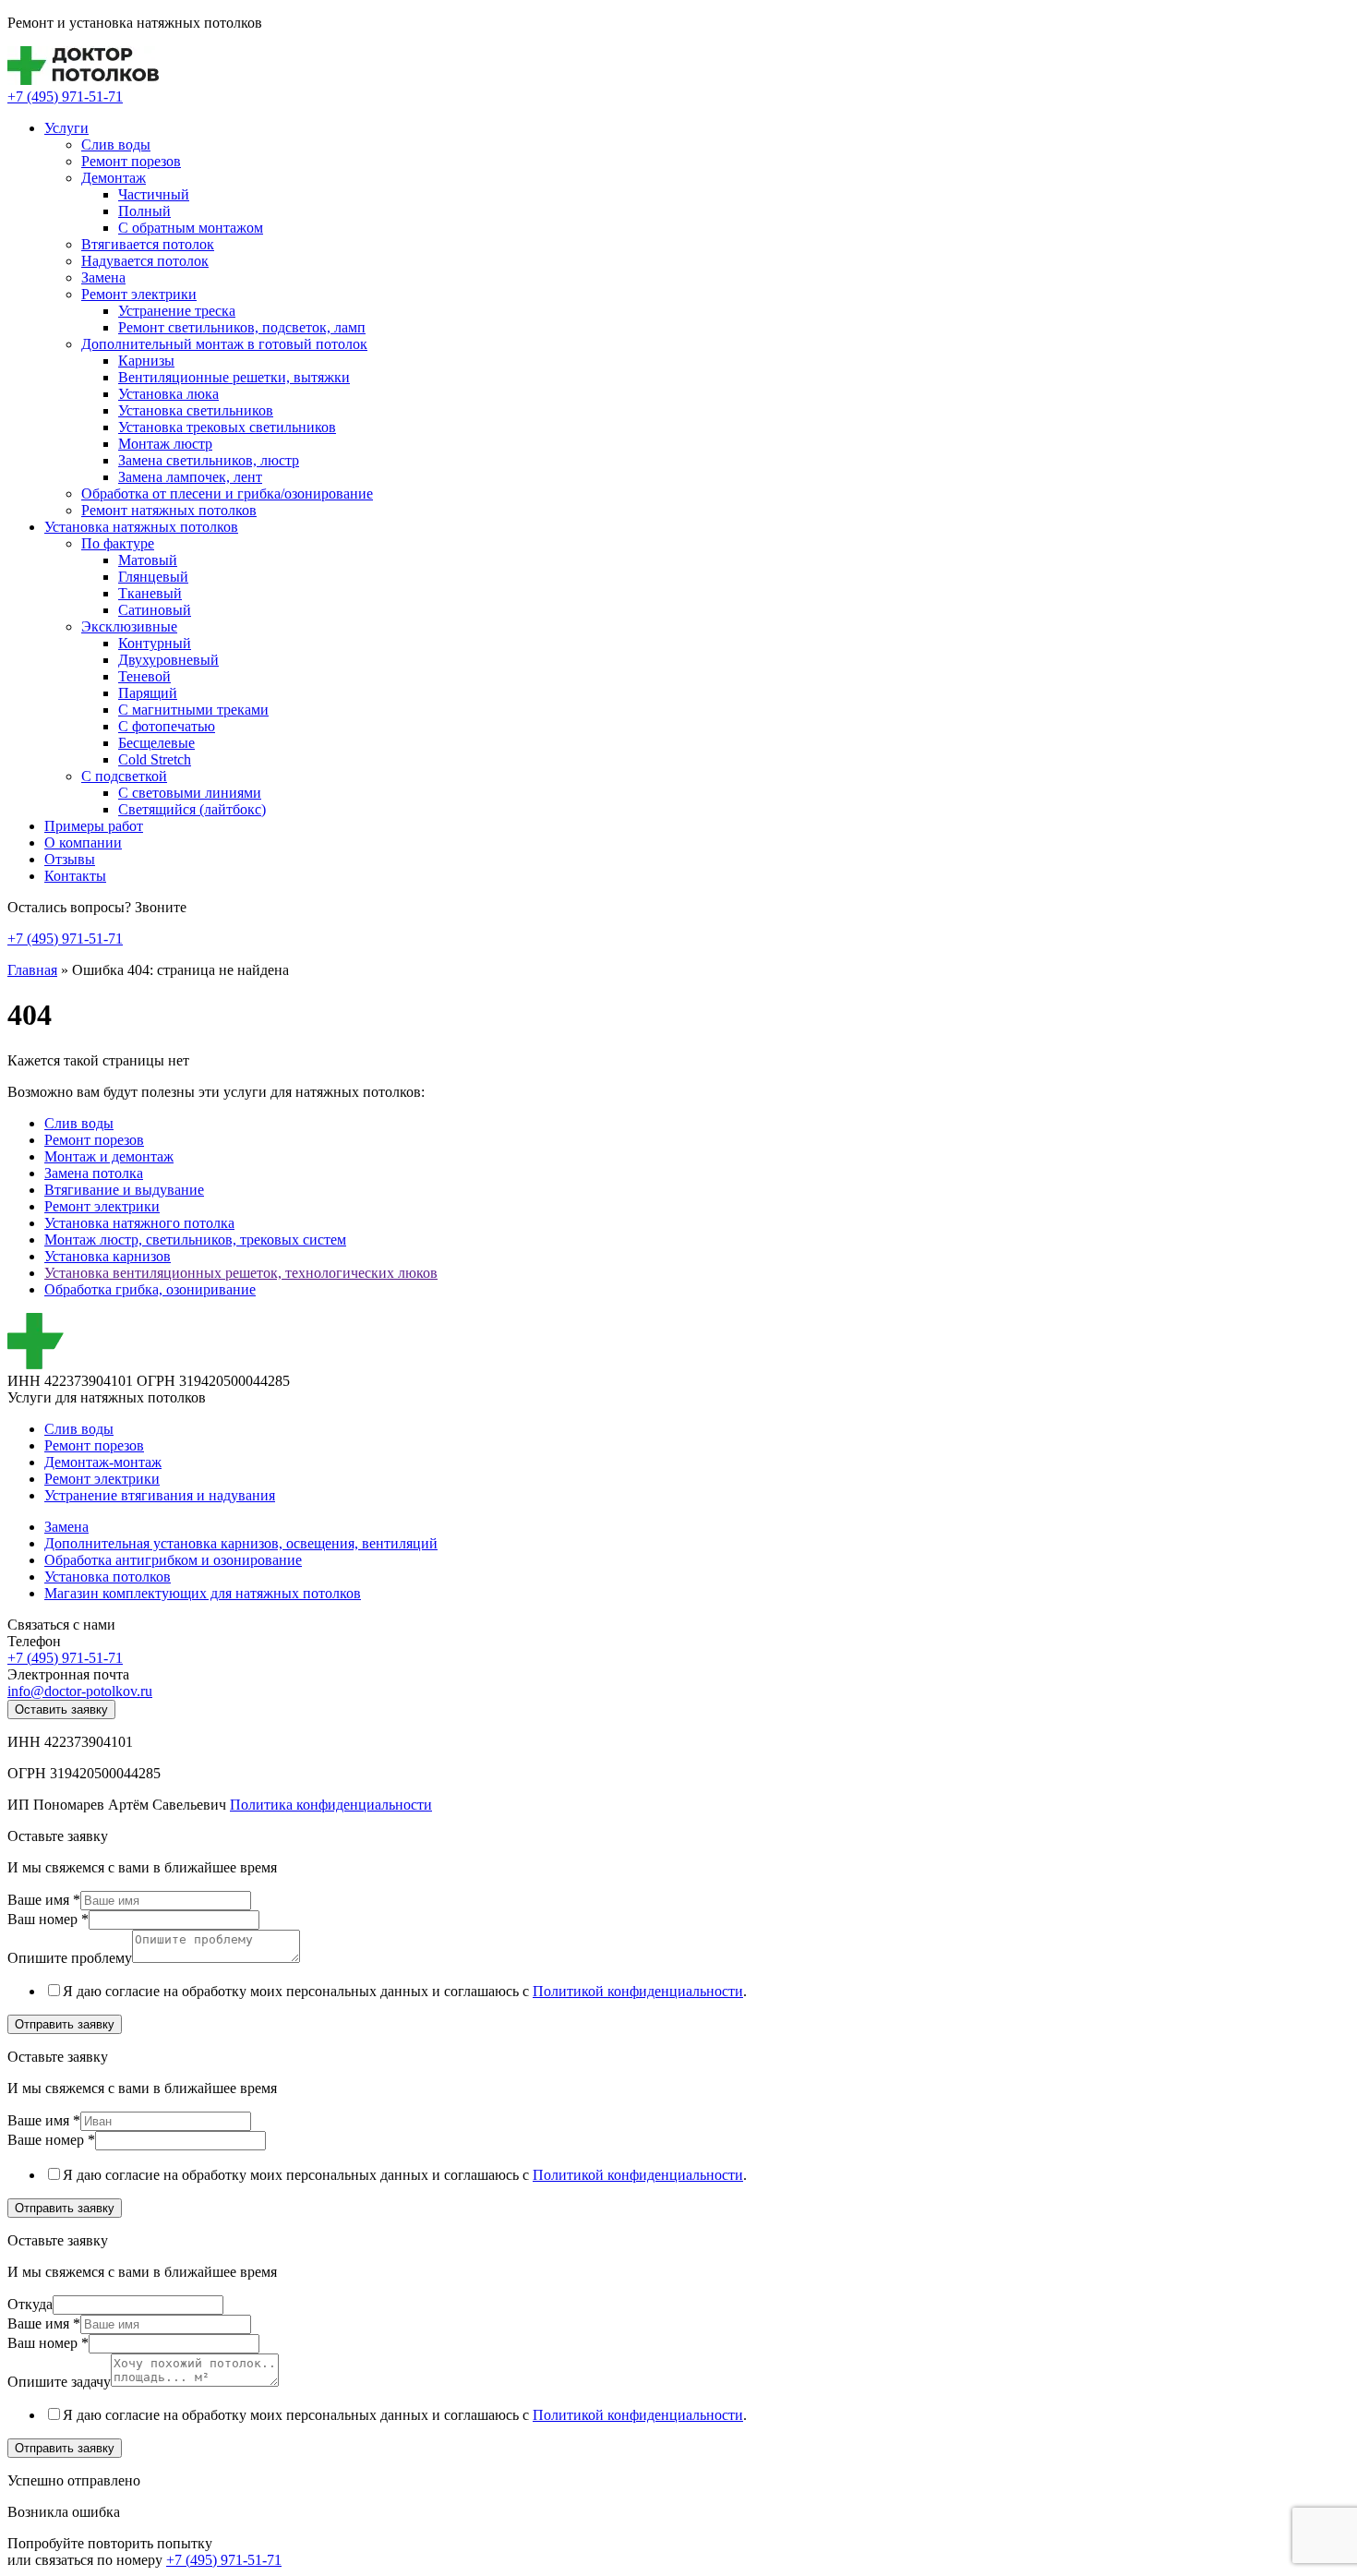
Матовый (148, 560)
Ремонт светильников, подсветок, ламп (242, 327)
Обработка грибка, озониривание (150, 1289)
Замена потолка (94, 1173)
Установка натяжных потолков (141, 527)
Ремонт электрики (139, 294)
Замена (103, 277)
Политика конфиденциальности (331, 1805)
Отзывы (70, 859)
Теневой (144, 676)
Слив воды (116, 144)
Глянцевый (153, 577)
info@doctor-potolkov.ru (80, 1691)
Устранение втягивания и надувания (160, 1495)
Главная (32, 970)
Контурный (155, 643)
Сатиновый (155, 610)
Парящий (148, 693)
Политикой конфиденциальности (638, 1991)
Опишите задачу (59, 2382)
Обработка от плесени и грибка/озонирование (227, 494)
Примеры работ (94, 826)
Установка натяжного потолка (139, 1223)
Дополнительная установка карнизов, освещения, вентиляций (241, 1543)
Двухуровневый (168, 660)
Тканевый (150, 593)
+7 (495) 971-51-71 (65, 96)
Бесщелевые (156, 743)
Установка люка (168, 394)
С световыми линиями (190, 793)
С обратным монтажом (191, 228)
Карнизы (146, 361)
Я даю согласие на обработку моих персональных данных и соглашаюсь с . (405, 1991)
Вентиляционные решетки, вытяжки (234, 377)
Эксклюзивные (129, 626)
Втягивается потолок (148, 244)
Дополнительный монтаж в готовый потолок (224, 344)
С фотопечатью (167, 726)
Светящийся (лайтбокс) (192, 809)
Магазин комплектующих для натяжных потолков (203, 1593)
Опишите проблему (70, 1958)
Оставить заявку (61, 1709)
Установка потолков (108, 1577)
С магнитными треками (193, 710)
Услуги (66, 128)
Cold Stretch (155, 759)
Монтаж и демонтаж (109, 1156)
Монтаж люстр (165, 444)
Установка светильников (196, 410)
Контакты (75, 876)
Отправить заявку (65, 2024)
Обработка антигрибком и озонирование (173, 1560)
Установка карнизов (108, 1256)
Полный (144, 211)
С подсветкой (124, 776)
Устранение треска (177, 311)
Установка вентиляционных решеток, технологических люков (241, 1273)
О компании (83, 843)
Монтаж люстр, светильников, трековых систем (195, 1240)
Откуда (30, 2304)
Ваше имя (44, 1900)
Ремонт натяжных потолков (169, 510)
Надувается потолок (145, 261)
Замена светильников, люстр (209, 460)
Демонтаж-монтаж (103, 1462)
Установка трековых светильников (227, 427)
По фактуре (118, 543)
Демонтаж (114, 178)
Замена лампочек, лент (190, 477)
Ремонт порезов (131, 161)
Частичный (154, 194)
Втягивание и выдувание (124, 1190)
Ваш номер (48, 1919)
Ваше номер (51, 2140)
